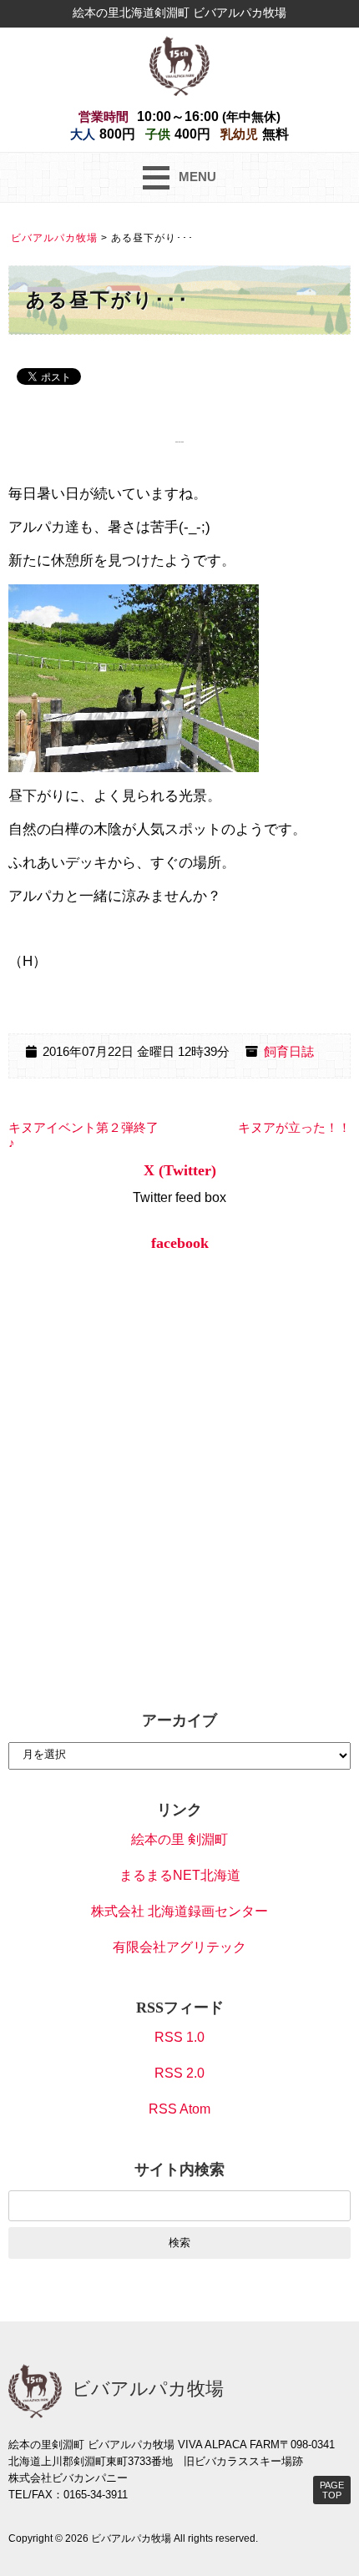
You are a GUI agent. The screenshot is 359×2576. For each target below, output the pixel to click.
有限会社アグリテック (179, 1947)
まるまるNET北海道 (180, 1875)
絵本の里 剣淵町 (179, 1839)
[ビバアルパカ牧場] (179, 65)
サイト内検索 (179, 2169)
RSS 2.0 (179, 2073)
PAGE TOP (332, 2490)
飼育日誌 (289, 1052)
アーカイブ (179, 1720)
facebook (180, 1243)
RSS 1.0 (179, 2037)
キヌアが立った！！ (294, 1128)
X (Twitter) (180, 1170)
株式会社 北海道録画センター (179, 1911)
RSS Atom (179, 2109)
